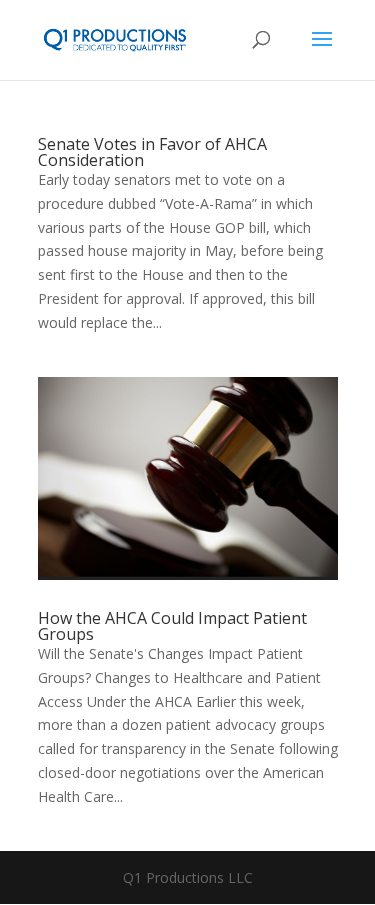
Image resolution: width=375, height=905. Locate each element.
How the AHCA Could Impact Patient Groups (172, 626)
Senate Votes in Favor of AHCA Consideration (152, 152)
